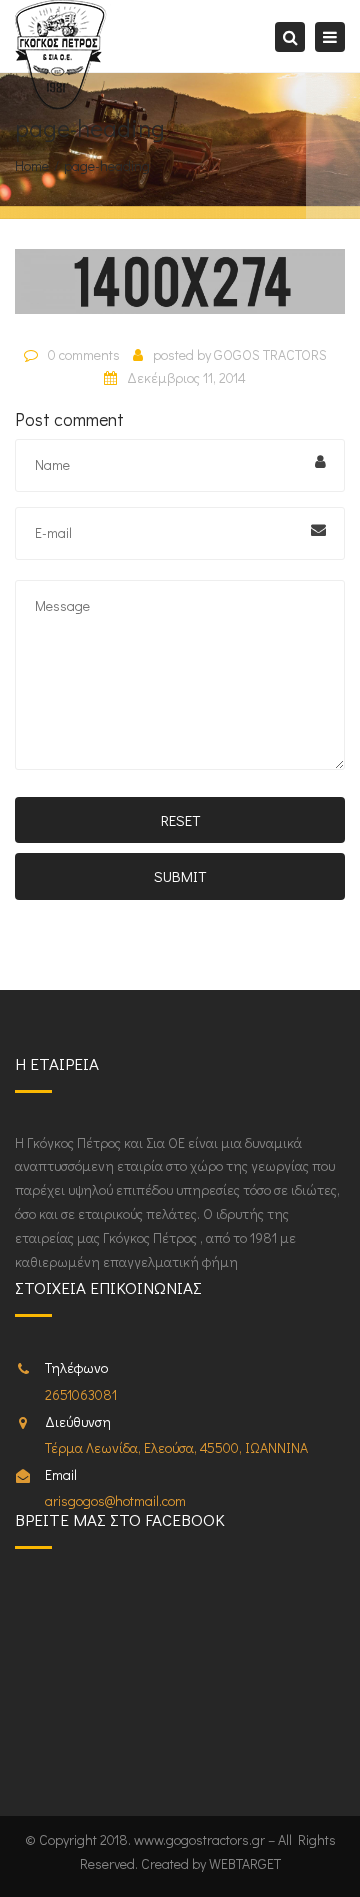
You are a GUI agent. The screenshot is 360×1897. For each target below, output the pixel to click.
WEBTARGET (245, 1863)
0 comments (84, 354)
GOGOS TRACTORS (270, 354)
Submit (180, 876)
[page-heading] (180, 289)
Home (32, 165)
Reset (180, 820)
